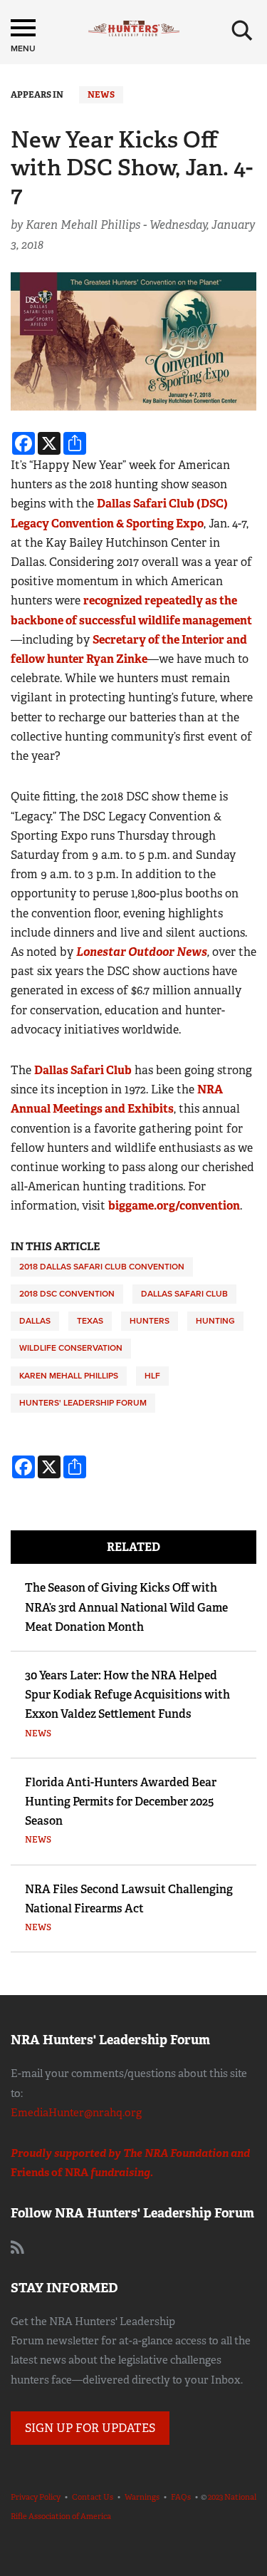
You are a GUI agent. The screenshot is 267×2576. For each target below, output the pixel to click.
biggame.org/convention (174, 1206)
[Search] (242, 31)
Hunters (150, 1321)
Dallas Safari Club (83, 1070)
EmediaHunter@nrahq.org (76, 2113)
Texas (90, 1321)
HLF (152, 1376)
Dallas (35, 1321)
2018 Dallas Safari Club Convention (102, 1267)
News (101, 95)
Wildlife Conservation (71, 1348)
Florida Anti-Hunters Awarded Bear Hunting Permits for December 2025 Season (121, 1802)
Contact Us (93, 2497)
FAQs (181, 2497)
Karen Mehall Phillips (69, 1376)
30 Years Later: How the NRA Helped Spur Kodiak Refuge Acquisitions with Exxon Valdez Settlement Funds (127, 1695)
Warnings (142, 2497)
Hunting (215, 1321)
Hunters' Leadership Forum (83, 1403)
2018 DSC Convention (67, 1294)
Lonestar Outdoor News (142, 952)
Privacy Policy (36, 2497)
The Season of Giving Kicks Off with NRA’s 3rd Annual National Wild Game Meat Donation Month (126, 1607)
